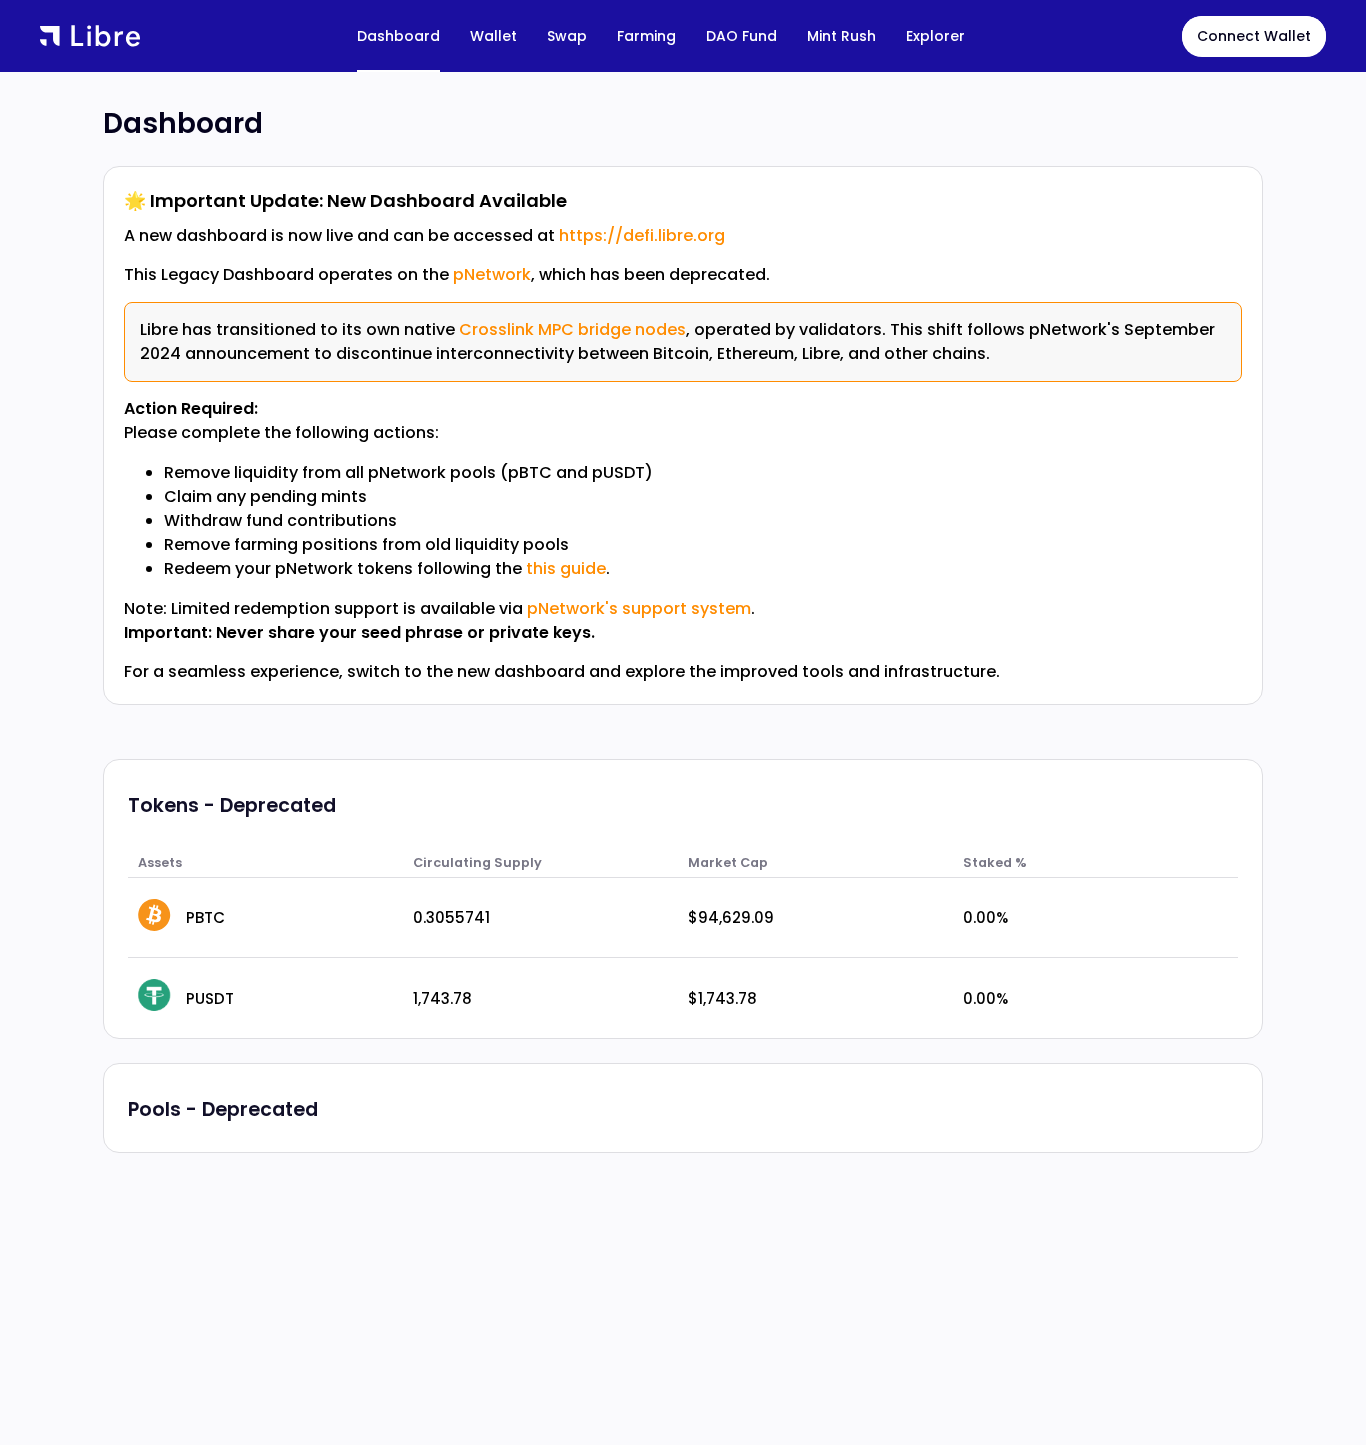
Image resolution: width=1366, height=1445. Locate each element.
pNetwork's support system (639, 608)
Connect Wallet (1254, 36)
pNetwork (492, 274)
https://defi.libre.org (642, 235)
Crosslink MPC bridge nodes (572, 329)
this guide (566, 568)
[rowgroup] (683, 958)
